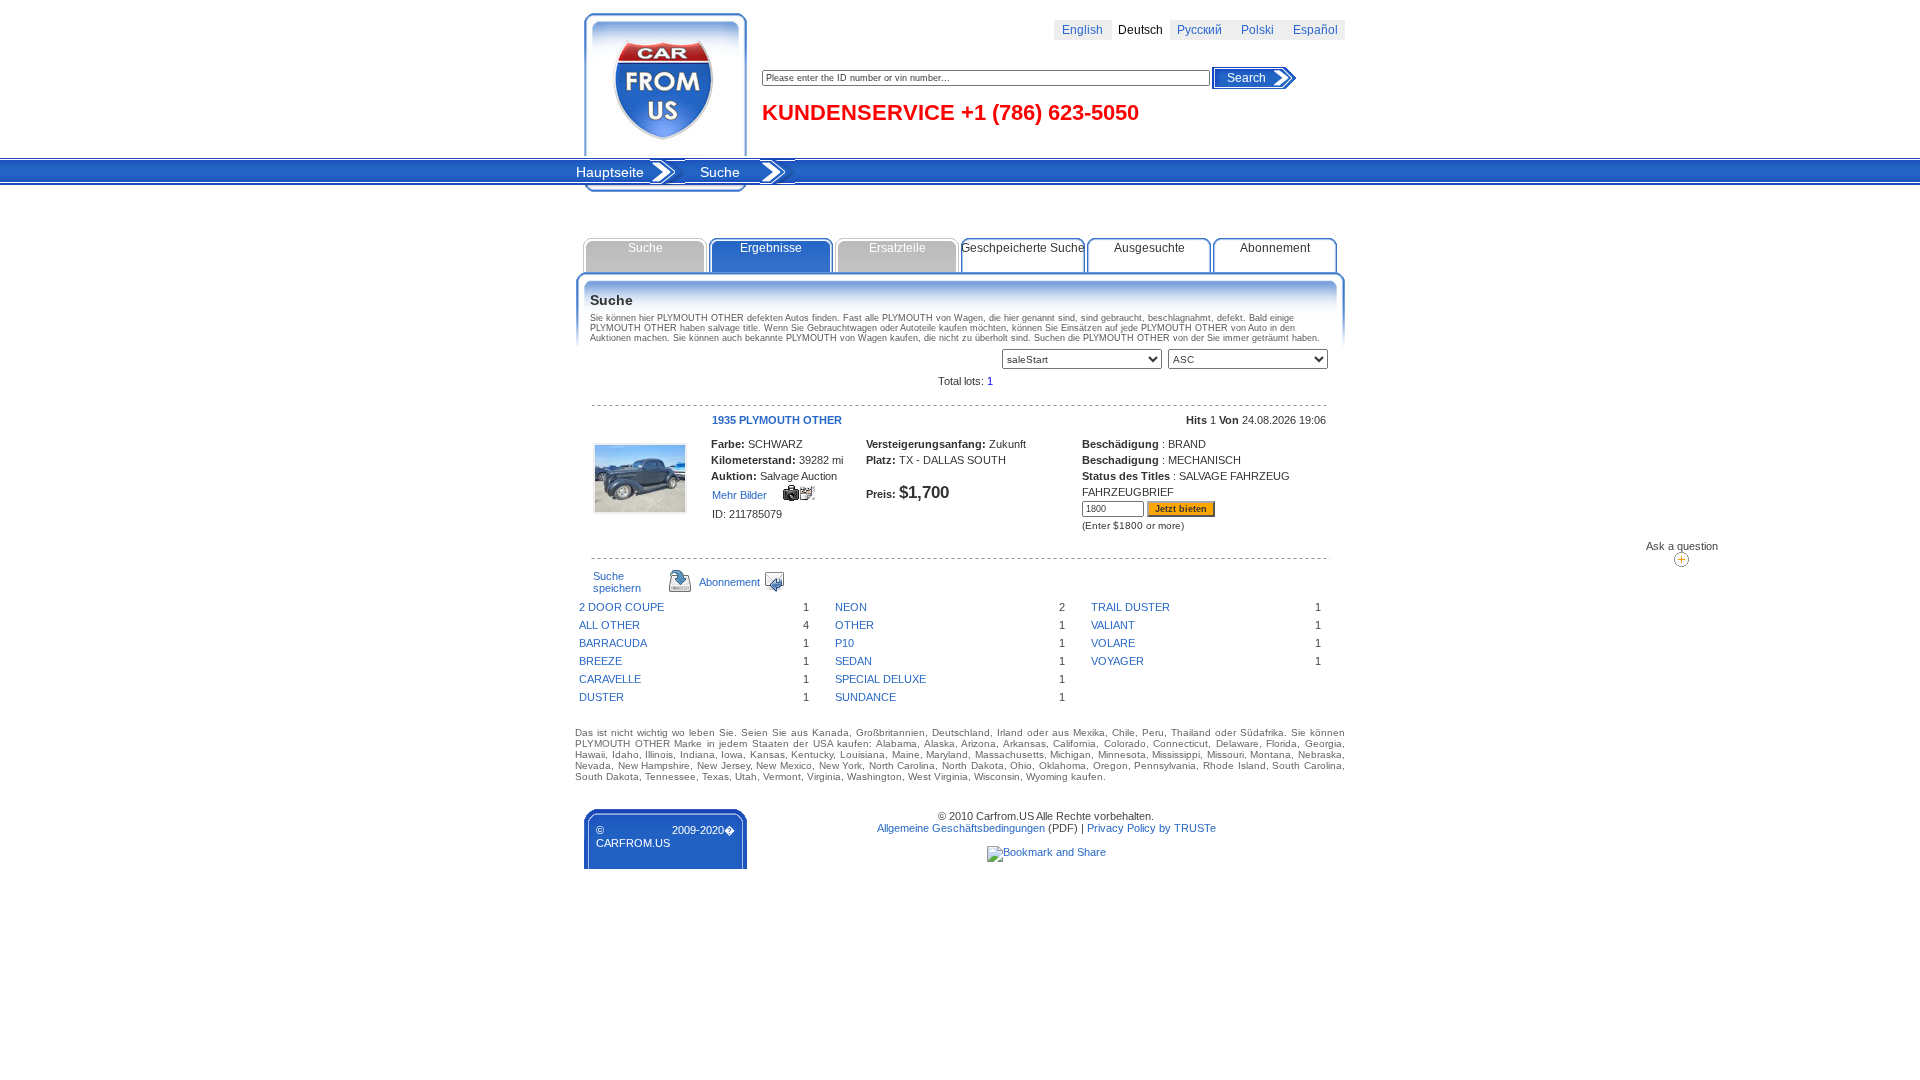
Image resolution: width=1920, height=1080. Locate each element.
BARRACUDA (613, 643)
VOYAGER (1117, 661)
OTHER (854, 625)
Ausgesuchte (1149, 248)
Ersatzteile (897, 248)
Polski (1257, 30)
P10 (844, 643)
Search (1246, 78)
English (1082, 30)
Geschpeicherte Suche (1023, 248)
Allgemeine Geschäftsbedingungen (961, 828)
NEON (851, 607)
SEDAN (853, 661)
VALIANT (1113, 625)
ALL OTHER (609, 625)
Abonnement (1275, 248)
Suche (720, 172)
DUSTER (601, 697)
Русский (1199, 30)
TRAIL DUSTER (1130, 607)
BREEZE (600, 661)
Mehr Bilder (739, 495)
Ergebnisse (771, 248)
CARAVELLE (610, 679)
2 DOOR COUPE (621, 607)
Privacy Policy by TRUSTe (1151, 828)
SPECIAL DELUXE (880, 679)
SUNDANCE (865, 697)
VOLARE (1113, 643)
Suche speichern (617, 582)
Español (1315, 30)
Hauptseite (610, 172)
